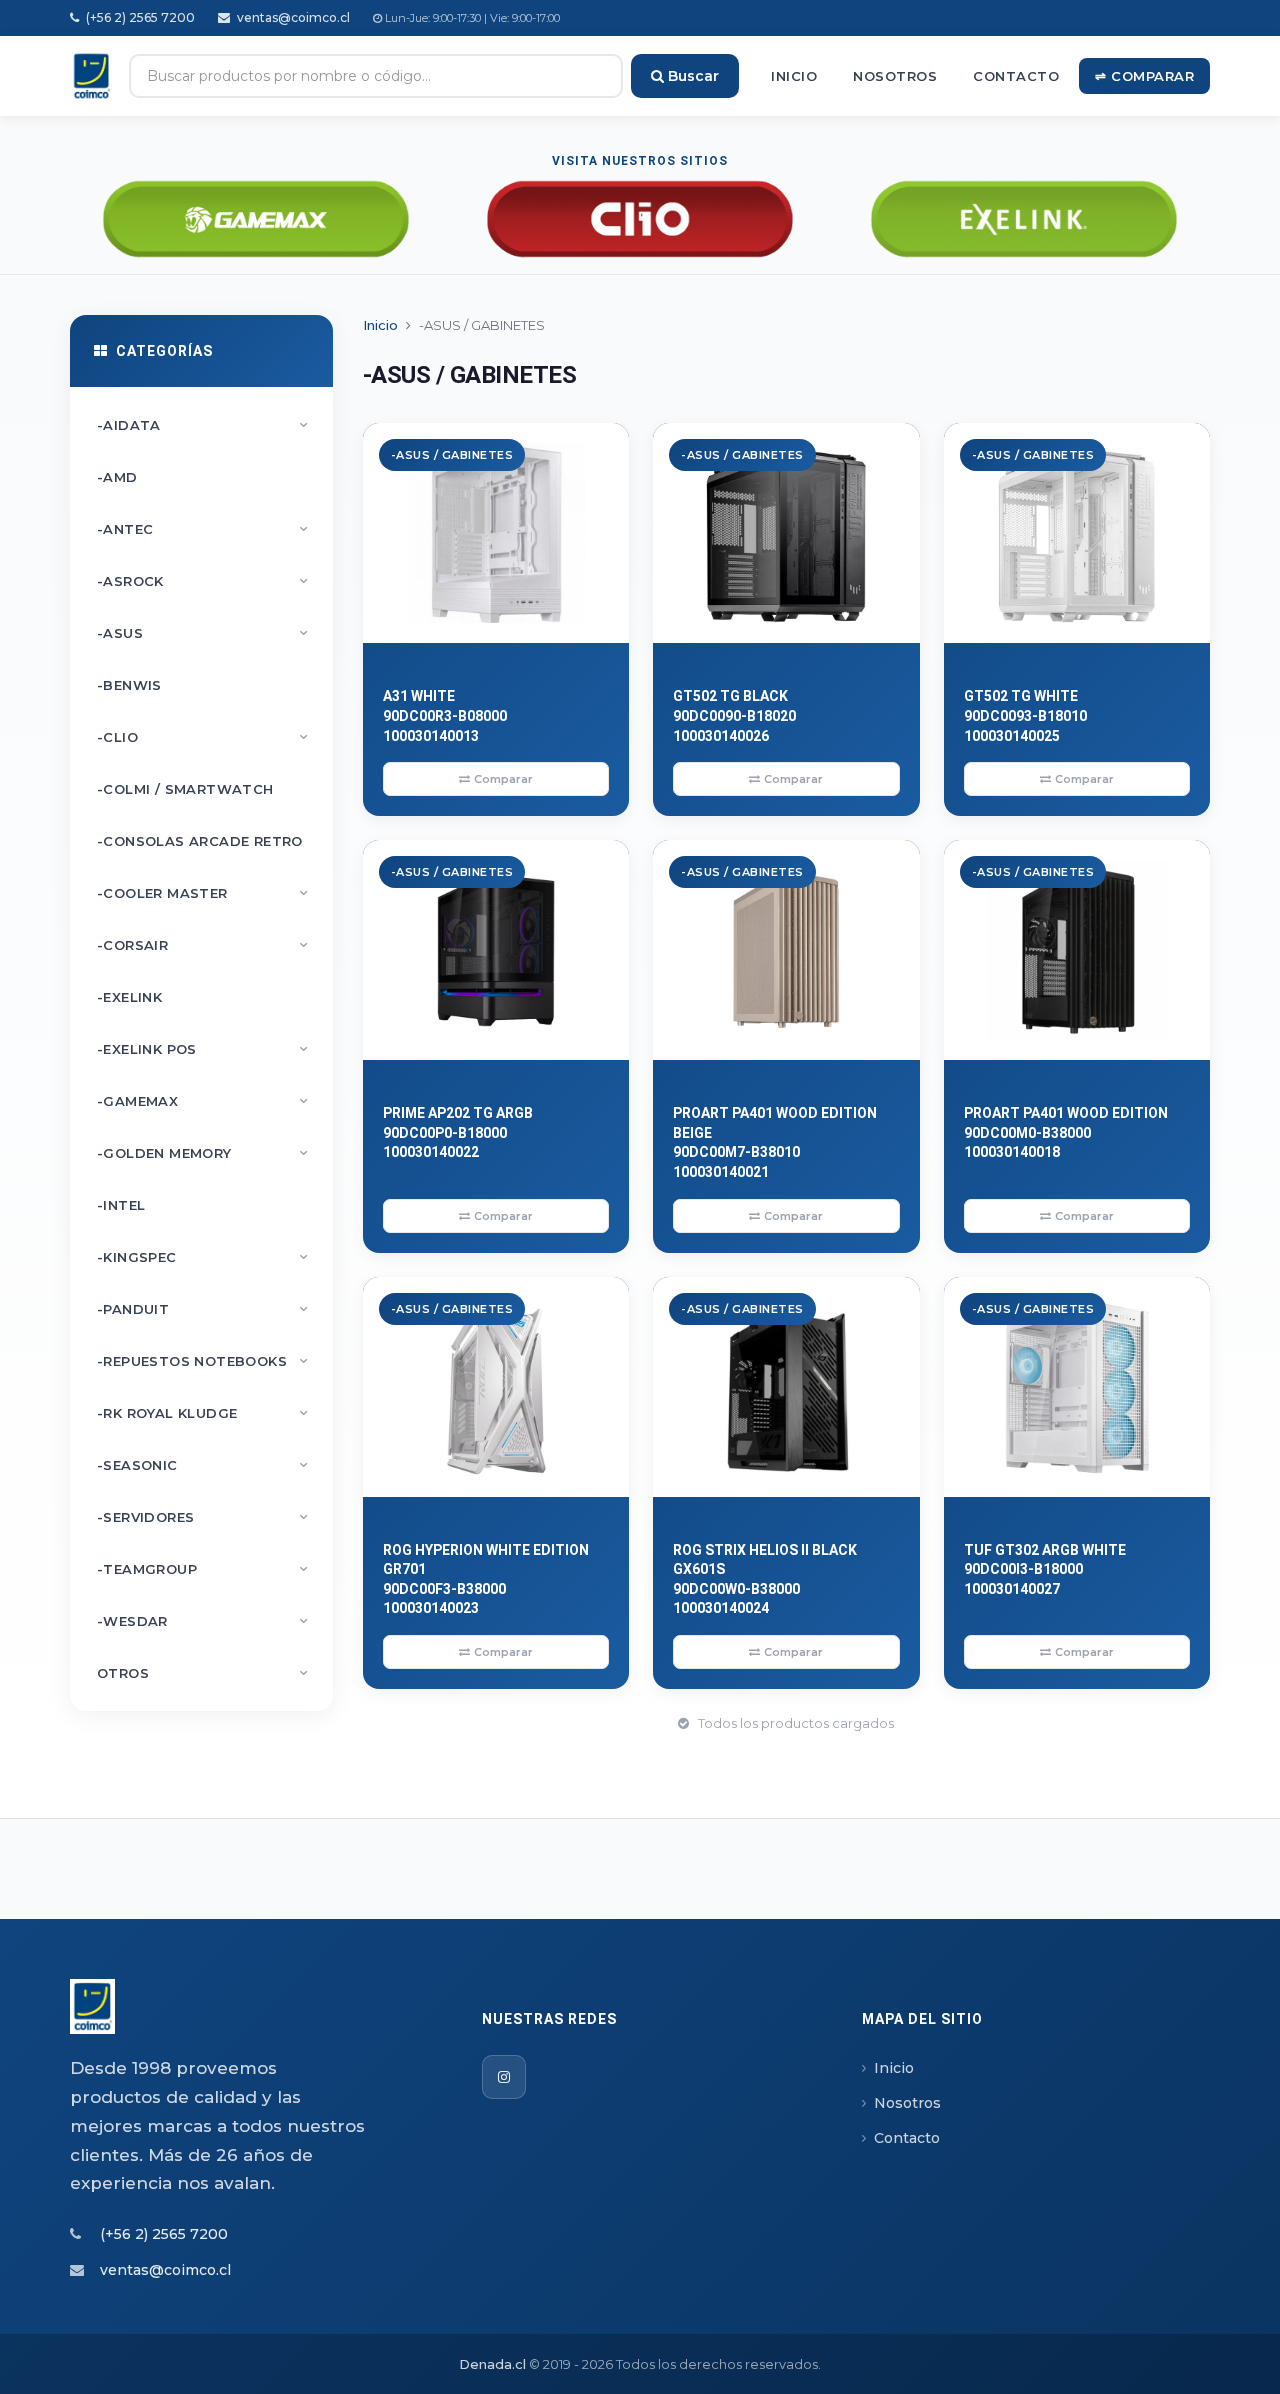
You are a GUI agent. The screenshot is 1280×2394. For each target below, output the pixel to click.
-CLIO (203, 737)
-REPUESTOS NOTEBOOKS (203, 1361)
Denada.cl (492, 2364)
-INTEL (121, 1205)
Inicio (794, 76)
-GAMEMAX (203, 1101)
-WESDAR (203, 1621)
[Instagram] (504, 2077)
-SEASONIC (203, 1465)
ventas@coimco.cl (292, 17)
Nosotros (895, 76)
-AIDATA (203, 425)
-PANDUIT (203, 1309)
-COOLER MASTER (203, 893)
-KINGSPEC (203, 1257)
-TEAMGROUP (203, 1569)
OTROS (203, 1673)
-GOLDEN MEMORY (203, 1153)
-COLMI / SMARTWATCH (185, 789)
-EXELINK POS (203, 1049)
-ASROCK (203, 581)
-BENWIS (129, 685)
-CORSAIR (203, 945)
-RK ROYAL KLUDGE (203, 1413)
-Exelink (129, 997)
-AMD (117, 477)
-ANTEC (203, 529)
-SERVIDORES (203, 1517)
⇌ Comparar (1144, 76)
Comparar (503, 779)
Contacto (1016, 76)
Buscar (691, 76)
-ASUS (203, 633)
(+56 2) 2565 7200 (139, 17)
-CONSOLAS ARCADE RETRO (200, 841)
